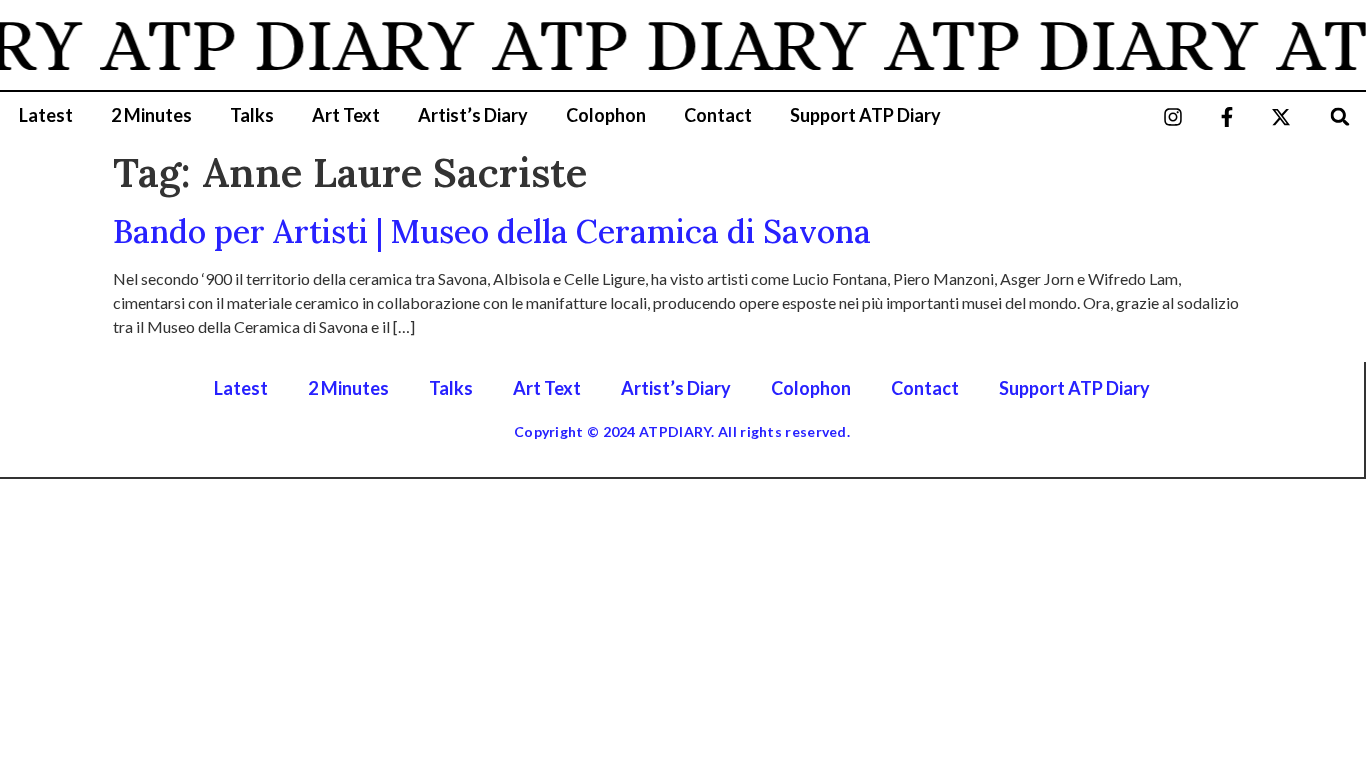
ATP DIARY (283, 45)
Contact (718, 115)
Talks (252, 115)
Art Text (346, 115)
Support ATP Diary (865, 115)
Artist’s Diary (473, 115)
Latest (46, 115)
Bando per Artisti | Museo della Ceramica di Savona (492, 231)
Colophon (606, 115)
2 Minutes (151, 115)
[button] (1340, 116)
